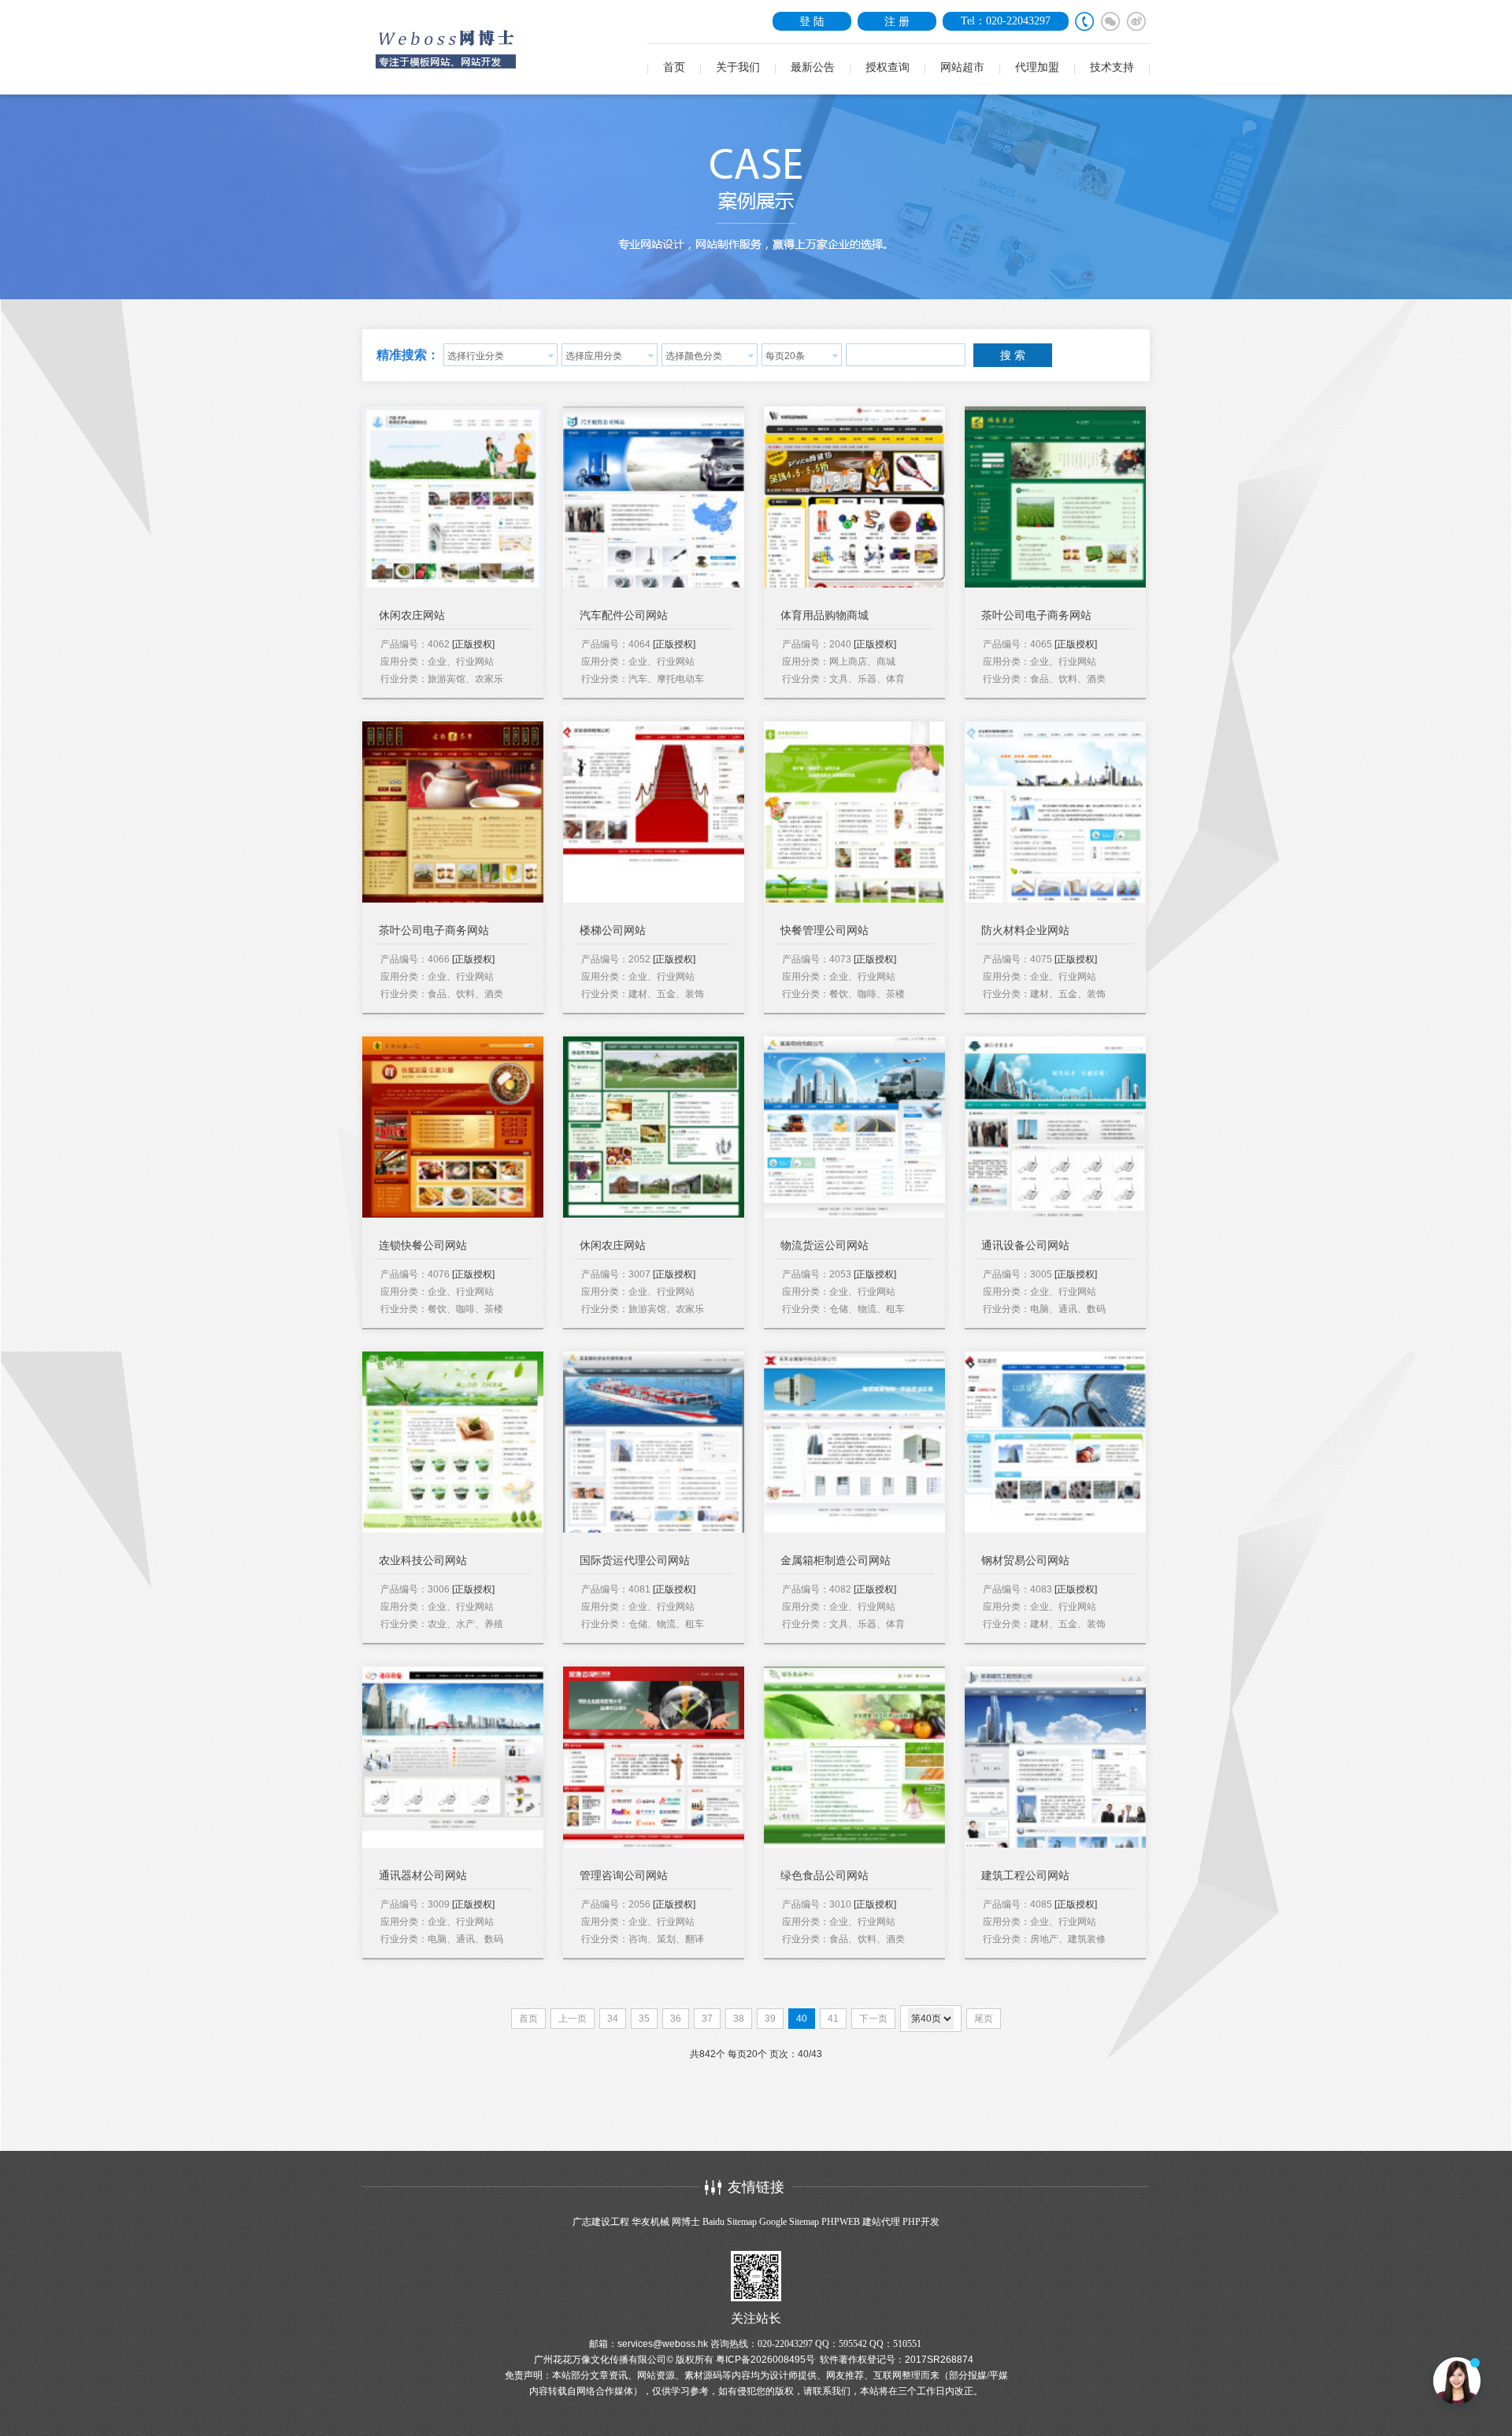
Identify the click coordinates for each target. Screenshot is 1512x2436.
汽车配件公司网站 (624, 615)
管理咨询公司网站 (624, 1876)
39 (770, 2019)
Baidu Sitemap (730, 2222)
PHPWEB (841, 2222)
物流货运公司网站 (825, 1246)
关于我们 (738, 67)
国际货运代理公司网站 (635, 1561)
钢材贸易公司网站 (1025, 1561)
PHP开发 (921, 2222)
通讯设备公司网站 (1025, 1246)
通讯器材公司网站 (423, 1876)
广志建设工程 (601, 2222)
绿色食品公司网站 (825, 1876)
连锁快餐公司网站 (423, 1246)
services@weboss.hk (663, 2344)
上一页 (573, 2019)
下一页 (873, 2019)
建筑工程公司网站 (1025, 1876)
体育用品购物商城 (825, 615)
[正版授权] (473, 644)
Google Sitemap (789, 2222)
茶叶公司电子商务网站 (1036, 615)
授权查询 (888, 67)
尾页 (984, 2019)
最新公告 (813, 67)
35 (644, 2019)
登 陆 (812, 21)
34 (613, 2019)
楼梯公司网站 (613, 931)
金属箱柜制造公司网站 (836, 1561)
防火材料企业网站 (1025, 931)
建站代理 (881, 2222)
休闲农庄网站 (412, 615)
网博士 (686, 2222)
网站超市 (962, 67)
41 (833, 2019)
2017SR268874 (939, 2360)
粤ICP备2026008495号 (765, 2360)
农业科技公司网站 (423, 1561)
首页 (674, 67)
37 (707, 2019)
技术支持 (1112, 67)
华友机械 (650, 2222)
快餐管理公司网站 (825, 931)
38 (739, 2019)
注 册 (897, 21)
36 (676, 2019)
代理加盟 (1037, 67)
